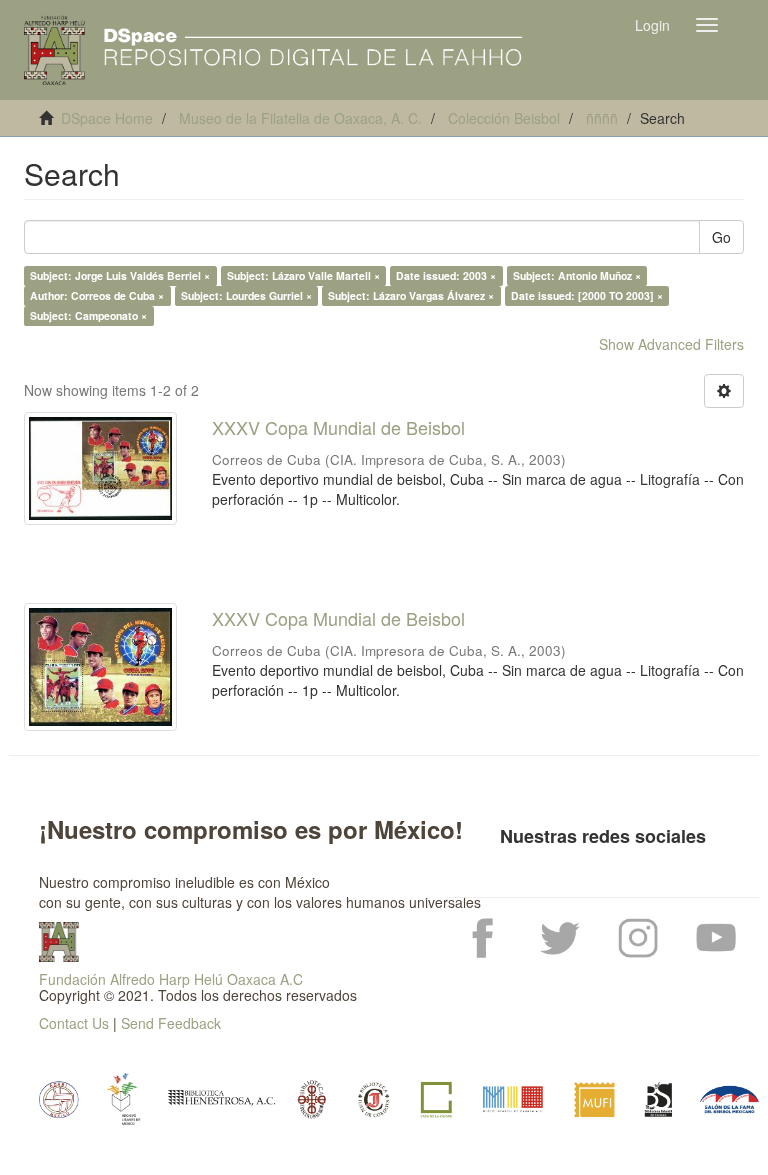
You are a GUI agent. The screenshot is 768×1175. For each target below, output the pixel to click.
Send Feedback (171, 1023)
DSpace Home (107, 118)
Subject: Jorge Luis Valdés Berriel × (120, 275)
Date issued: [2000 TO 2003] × (587, 295)
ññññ (602, 118)
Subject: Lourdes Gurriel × (246, 295)
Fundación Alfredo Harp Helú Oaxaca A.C (171, 979)
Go (721, 237)
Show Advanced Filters (671, 344)
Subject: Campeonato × (88, 315)
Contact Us (74, 1023)
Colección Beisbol (504, 118)
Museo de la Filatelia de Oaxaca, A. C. (300, 118)
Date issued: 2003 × (446, 275)
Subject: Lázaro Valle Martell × (303, 275)
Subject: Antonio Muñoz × (577, 275)
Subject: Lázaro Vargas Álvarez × (411, 295)
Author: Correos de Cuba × (97, 295)
